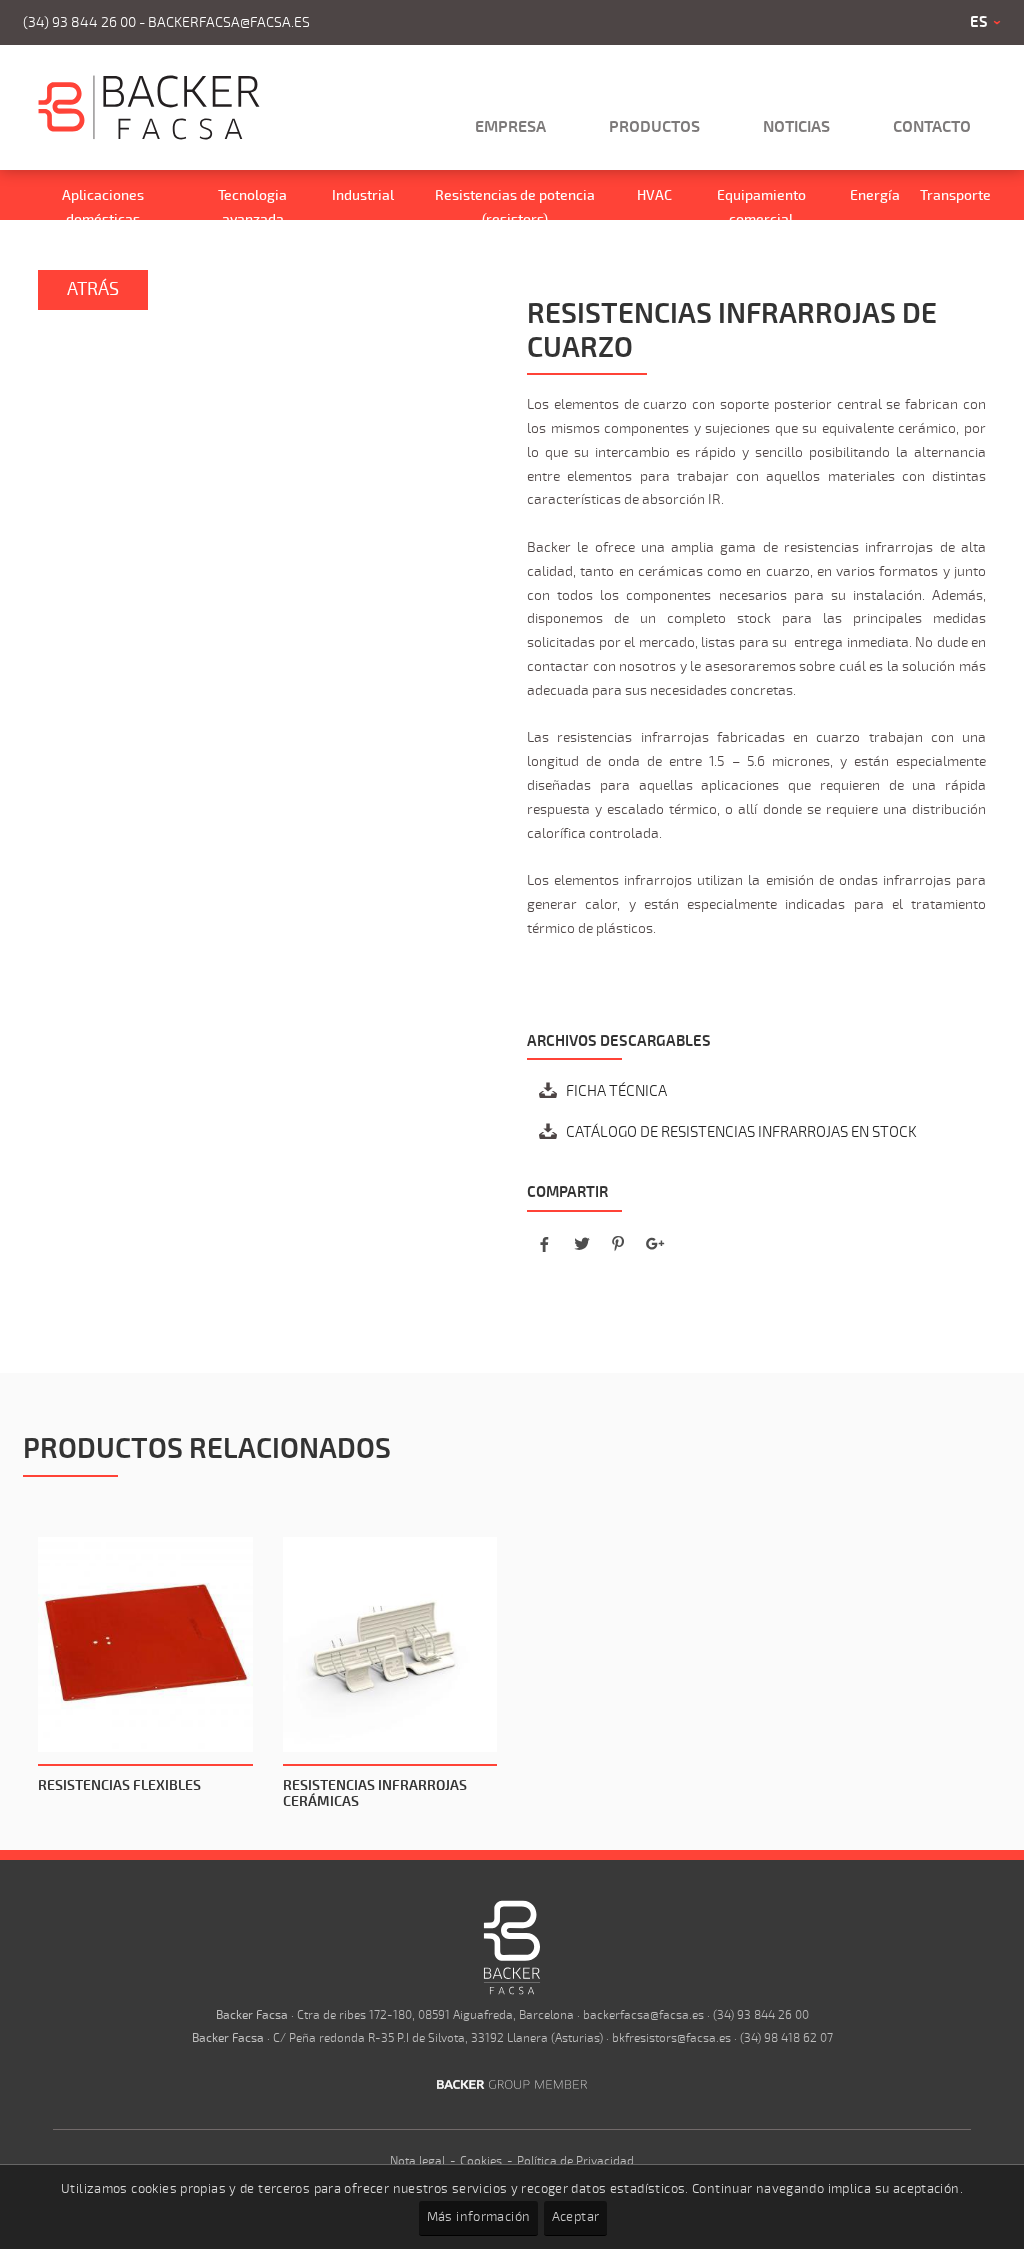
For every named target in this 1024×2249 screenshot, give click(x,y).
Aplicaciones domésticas (103, 207)
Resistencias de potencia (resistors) (515, 207)
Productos (654, 127)
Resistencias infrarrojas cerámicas (375, 1794)
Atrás (93, 289)
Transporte (955, 195)
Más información (479, 2217)
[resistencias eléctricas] (512, 1991)
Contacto (932, 127)
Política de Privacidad (575, 2161)
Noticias (796, 127)
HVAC (654, 195)
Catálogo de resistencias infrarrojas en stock (741, 1132)
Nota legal (417, 2161)
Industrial (363, 195)
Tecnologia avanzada (252, 207)
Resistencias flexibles (119, 1785)
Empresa (510, 127)
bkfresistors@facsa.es (671, 2038)
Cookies (481, 2161)
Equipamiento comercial (761, 207)
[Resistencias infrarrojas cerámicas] (390, 1644)
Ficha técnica (616, 1091)
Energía (875, 195)
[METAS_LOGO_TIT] (149, 135)
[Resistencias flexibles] (145, 1644)
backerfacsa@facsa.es (229, 22)
